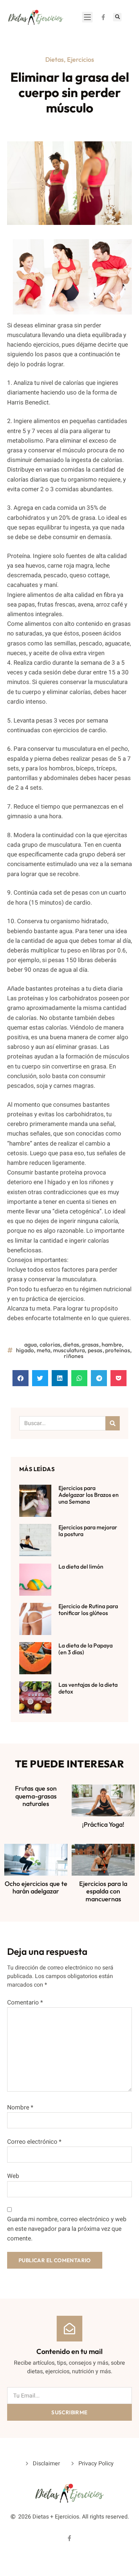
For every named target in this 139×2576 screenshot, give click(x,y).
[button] (87, 17)
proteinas (118, 1350)
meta (44, 1350)
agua (31, 1344)
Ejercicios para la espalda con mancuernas (103, 1891)
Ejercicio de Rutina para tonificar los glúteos (88, 1609)
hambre (112, 1344)
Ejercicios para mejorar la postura (88, 1531)
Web (13, 2176)
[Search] (113, 1423)
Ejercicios (81, 59)
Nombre (20, 2107)
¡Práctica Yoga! (103, 1824)
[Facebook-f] (103, 17)
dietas (71, 1344)
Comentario (25, 2003)
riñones (74, 1356)
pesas (95, 1350)
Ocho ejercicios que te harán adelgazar (36, 1888)
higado (25, 1350)
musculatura (69, 1350)
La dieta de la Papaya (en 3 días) (86, 1649)
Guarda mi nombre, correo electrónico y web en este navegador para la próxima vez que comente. (67, 2229)
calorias (50, 1344)
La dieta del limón (81, 1566)
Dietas (55, 59)
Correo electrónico (34, 2142)
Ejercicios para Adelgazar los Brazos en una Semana (89, 1495)
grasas (90, 1344)
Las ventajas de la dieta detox (88, 1688)
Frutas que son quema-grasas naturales (36, 1796)
